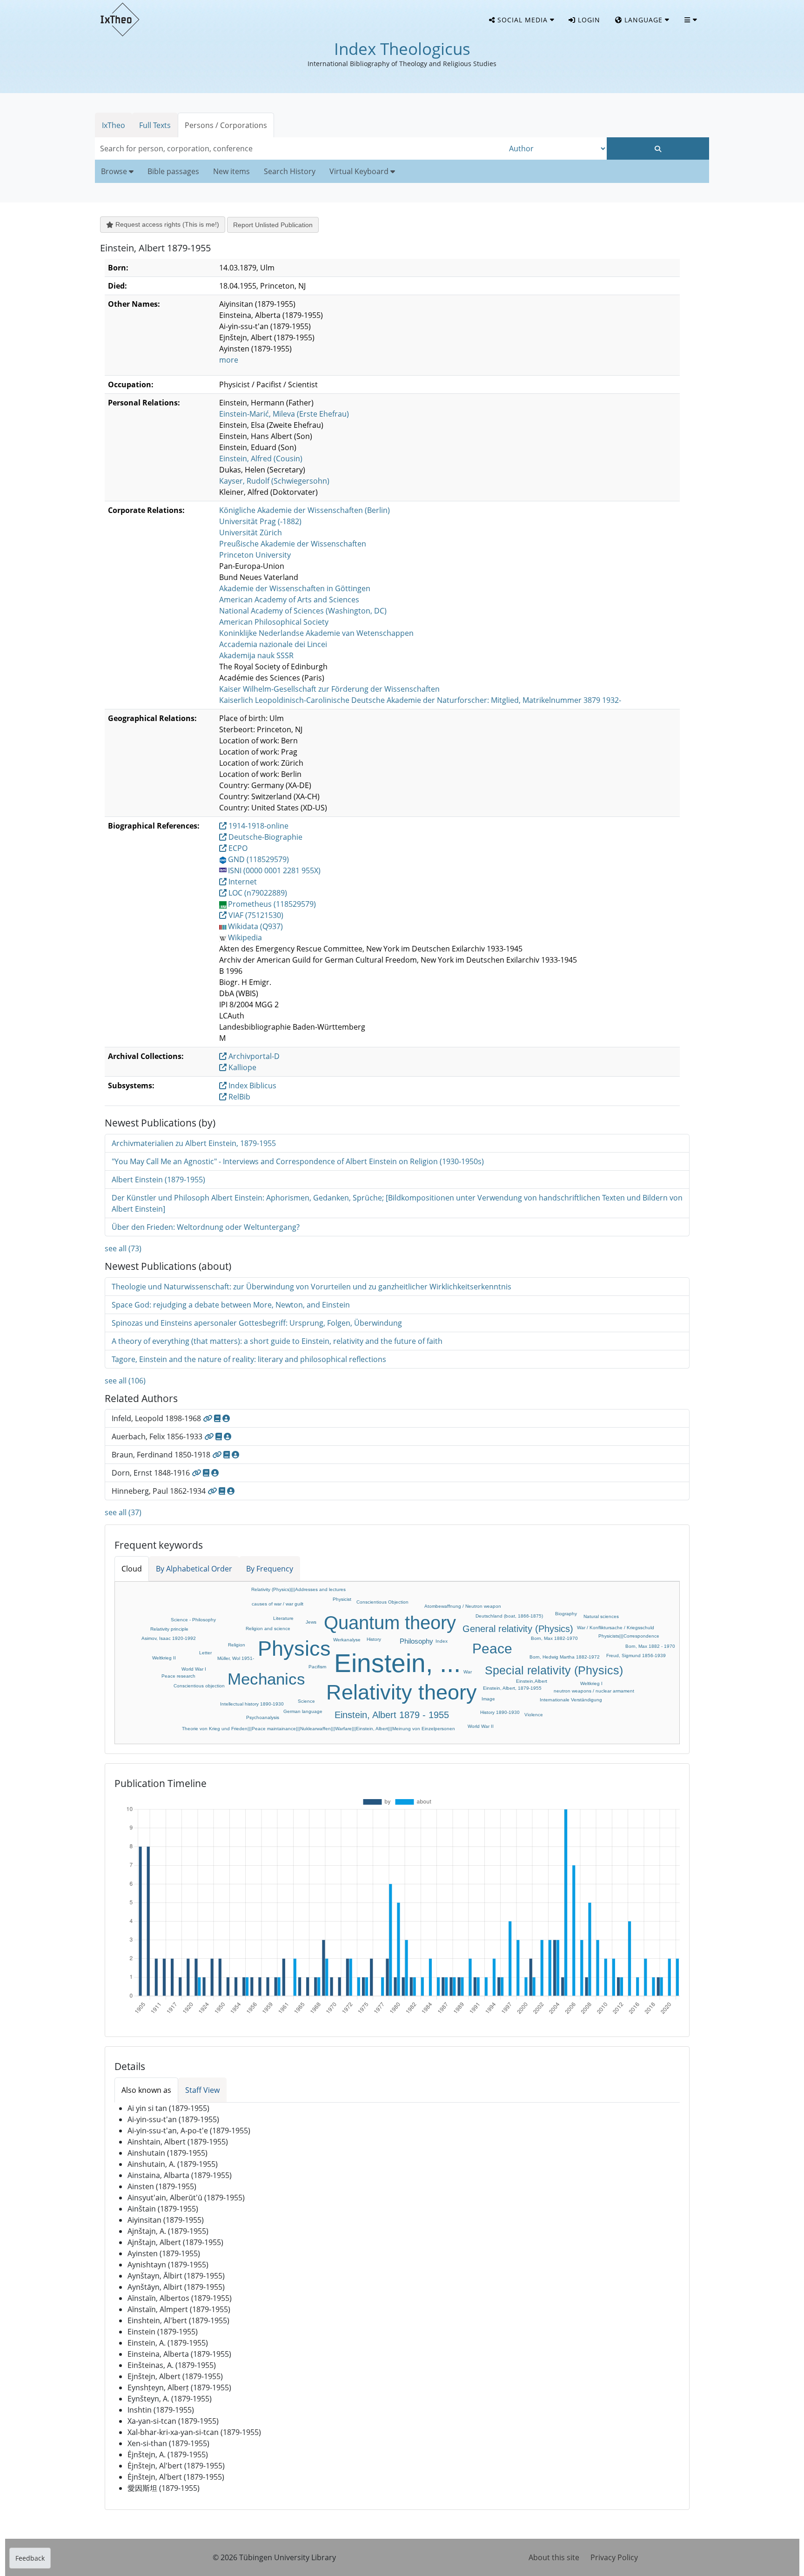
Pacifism (317, 1667)
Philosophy (416, 1641)
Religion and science (268, 1629)
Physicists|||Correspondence (629, 1636)
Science (306, 1701)
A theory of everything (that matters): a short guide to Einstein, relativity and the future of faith (277, 1341)
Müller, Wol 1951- (236, 1658)
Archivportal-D (253, 1056)
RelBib (238, 1097)
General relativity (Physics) (518, 1629)
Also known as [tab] (146, 2090)
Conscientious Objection (382, 1602)
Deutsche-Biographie (265, 837)
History (374, 1639)
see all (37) (123, 1512)
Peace (492, 1649)
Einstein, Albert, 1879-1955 (512, 1688)
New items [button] (231, 171)
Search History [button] (290, 171)
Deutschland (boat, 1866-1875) (509, 1616)
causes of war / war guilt (278, 1604)
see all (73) (123, 1248)
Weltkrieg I (591, 1683)
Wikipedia (245, 937)
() (305, 510)
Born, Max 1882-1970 (554, 1638)
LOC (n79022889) (257, 893)
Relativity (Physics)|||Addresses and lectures (298, 1589)
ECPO (237, 848)
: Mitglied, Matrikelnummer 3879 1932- (420, 700)
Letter (205, 1653)
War (468, 1672)
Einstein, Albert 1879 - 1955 (392, 1715)
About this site (554, 2557)
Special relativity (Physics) (554, 1670)
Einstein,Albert (532, 1681)
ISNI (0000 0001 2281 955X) (274, 870)
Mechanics (266, 1679)
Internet (242, 882)
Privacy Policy (614, 2557)
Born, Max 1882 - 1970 (650, 1646)
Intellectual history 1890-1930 (252, 1704)
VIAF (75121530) (255, 915)
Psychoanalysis (263, 1717)
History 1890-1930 (500, 1712)
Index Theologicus (402, 49)
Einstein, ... (397, 1663)
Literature (283, 1618)
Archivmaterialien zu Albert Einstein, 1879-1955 (194, 1143)
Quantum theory (390, 1623)
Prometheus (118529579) (272, 904)
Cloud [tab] (132, 1569)
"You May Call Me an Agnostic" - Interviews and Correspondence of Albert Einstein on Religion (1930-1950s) (298, 1161)
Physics (294, 1649)
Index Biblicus (251, 1086)
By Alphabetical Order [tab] (194, 1569)
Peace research (178, 1676)
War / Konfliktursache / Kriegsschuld (616, 1628)
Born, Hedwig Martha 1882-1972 (565, 1657)
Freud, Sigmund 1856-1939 (636, 1656)
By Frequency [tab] (270, 1569)
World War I (194, 1669)
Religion (237, 1645)
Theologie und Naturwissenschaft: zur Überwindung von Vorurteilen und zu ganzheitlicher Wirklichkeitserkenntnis (312, 1287)
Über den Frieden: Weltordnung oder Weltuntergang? (206, 1227)
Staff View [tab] (202, 2090)
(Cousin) (261, 459)
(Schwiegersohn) (274, 481)
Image (488, 1699)
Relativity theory (402, 1692)
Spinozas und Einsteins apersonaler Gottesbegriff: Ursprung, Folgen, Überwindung (257, 1323)
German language (303, 1711)
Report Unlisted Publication (273, 225)
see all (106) (125, 1381)
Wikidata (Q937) (255, 926)
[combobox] (300, 148)
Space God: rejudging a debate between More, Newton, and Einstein (231, 1305)
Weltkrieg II (164, 1658)
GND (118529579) (258, 859)
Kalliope (241, 1067)
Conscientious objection (199, 1686)
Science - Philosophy (193, 1620)
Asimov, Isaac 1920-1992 (169, 1638)
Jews (311, 1622)
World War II (481, 1726)
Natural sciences (601, 1616)
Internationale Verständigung (571, 1700)
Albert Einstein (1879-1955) (158, 1180)
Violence (534, 1715)
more (229, 360)
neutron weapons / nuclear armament (594, 1691)
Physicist (342, 1599)
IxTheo (114, 125)
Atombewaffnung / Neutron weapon (463, 1606)
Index (442, 1641)
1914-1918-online (258, 826)
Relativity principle (169, 1629)
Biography (566, 1614)
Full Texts (155, 125)
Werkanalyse (347, 1640)
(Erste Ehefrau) (284, 414)
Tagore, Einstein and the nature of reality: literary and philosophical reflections (249, 1359)
